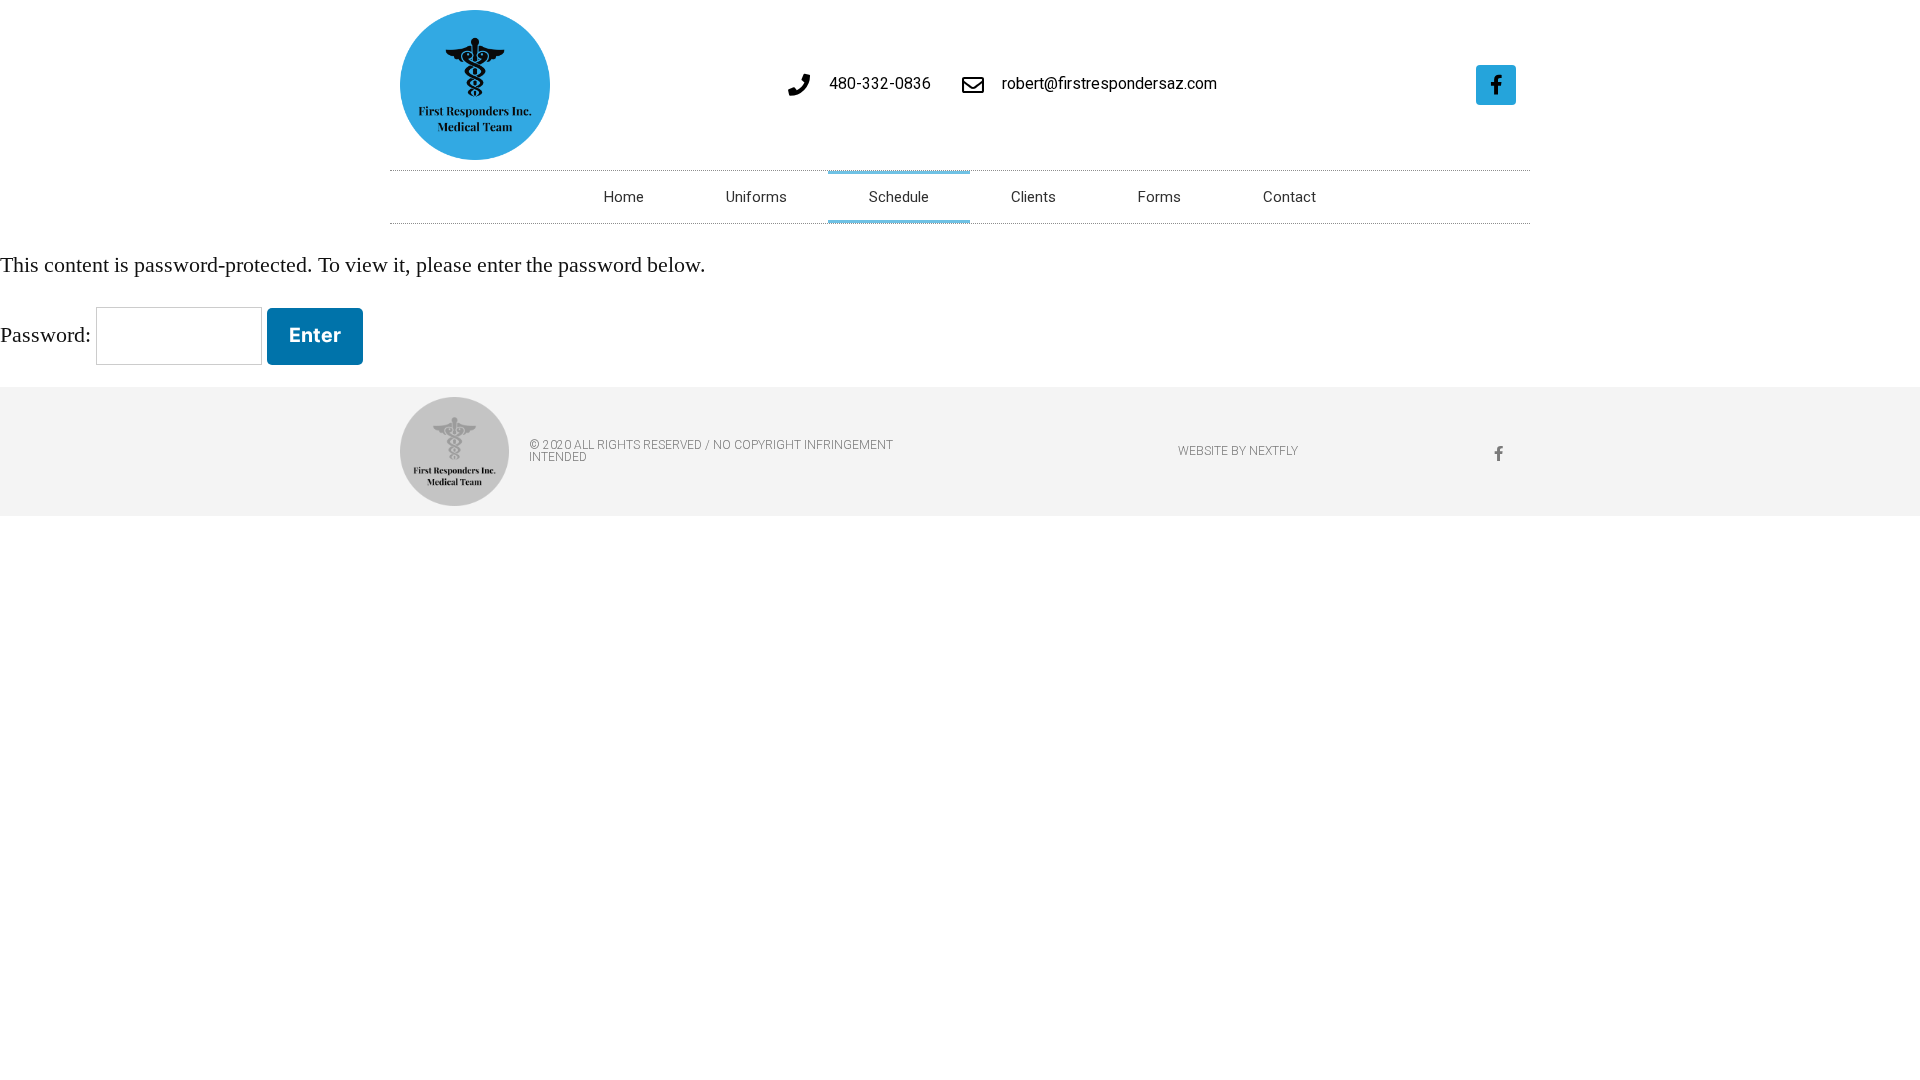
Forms (1159, 197)
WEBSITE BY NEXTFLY (1238, 451)
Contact (1289, 197)
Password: (48, 335)
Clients (1033, 197)
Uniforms (756, 197)
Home (624, 197)
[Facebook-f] (1496, 85)
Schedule (899, 197)
